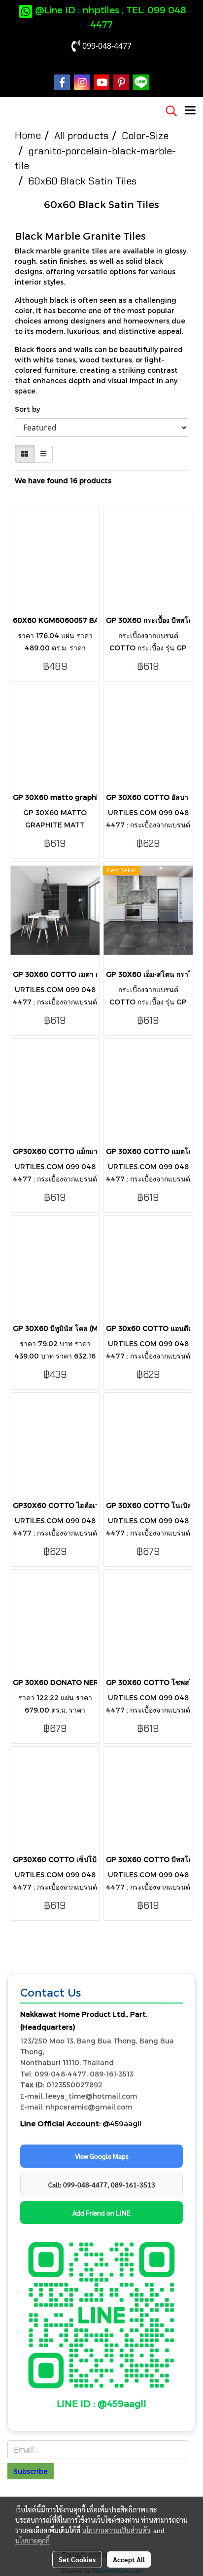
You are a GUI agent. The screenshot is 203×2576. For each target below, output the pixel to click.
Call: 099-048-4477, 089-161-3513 (102, 2184)
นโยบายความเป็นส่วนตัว (116, 2530)
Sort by (30, 409)
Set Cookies (77, 2559)
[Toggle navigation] (190, 111)
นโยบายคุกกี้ (33, 2540)
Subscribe (31, 2471)
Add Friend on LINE (101, 2213)
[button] (168, 111)
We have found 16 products (63, 481)
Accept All (129, 2559)
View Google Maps (102, 2156)
